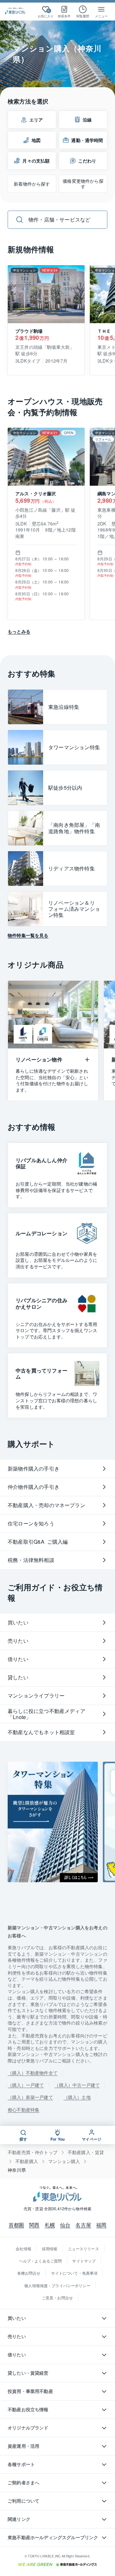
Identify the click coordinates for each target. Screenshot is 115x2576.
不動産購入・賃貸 (86, 2152)
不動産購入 (27, 2161)
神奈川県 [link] (17, 2170)
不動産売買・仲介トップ (33, 2152)
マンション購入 (64, 2161)
